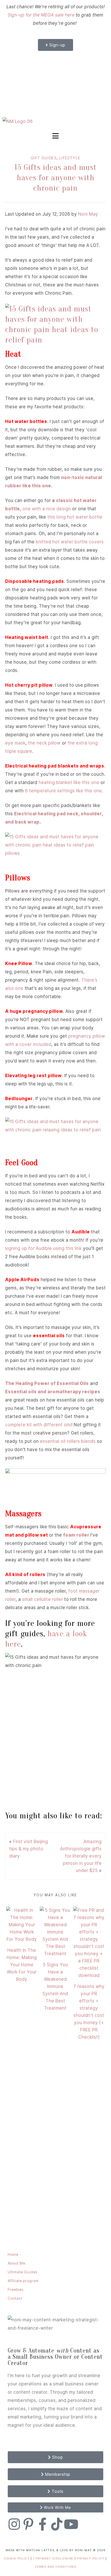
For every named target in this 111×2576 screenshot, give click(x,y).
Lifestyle (70, 158)
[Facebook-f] (43, 2524)
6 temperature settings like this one (64, 791)
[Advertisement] (55, 84)
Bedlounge (18, 1099)
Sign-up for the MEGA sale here (41, 15)
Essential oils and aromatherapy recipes (53, 1392)
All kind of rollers (25, 1575)
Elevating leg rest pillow (33, 1076)
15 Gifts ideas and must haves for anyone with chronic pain (56, 178)
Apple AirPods (22, 1280)
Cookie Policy (17, 2558)
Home (13, 2254)
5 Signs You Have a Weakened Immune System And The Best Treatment (55, 1986)
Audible (81, 1232)
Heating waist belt (27, 637)
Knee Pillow (19, 964)
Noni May (88, 214)
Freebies (16, 2289)
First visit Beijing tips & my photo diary (29, 1849)
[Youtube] (71, 2524)
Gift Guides (44, 158)
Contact (15, 2298)
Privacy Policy (91, 2558)
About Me (17, 2263)
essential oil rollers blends (68, 1441)
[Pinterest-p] (28, 2524)
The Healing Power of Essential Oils (47, 1383)
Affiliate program (23, 2281)
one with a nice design (47, 509)
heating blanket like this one (69, 782)
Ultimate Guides (22, 2272)
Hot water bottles (26, 421)
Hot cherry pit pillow (29, 685)
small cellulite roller (43, 1599)
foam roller (76, 1535)
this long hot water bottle (75, 517)
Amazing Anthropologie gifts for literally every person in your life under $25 (81, 1856)
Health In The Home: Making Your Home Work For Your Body (22, 1965)
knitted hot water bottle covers (70, 542)
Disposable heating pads (35, 581)
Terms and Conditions (56, 2567)
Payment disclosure (55, 2558)
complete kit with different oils (38, 1425)
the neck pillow (44, 743)
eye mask (15, 743)
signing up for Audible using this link (43, 1248)
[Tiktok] (57, 2524)
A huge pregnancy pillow (34, 1011)
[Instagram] (14, 2524)
